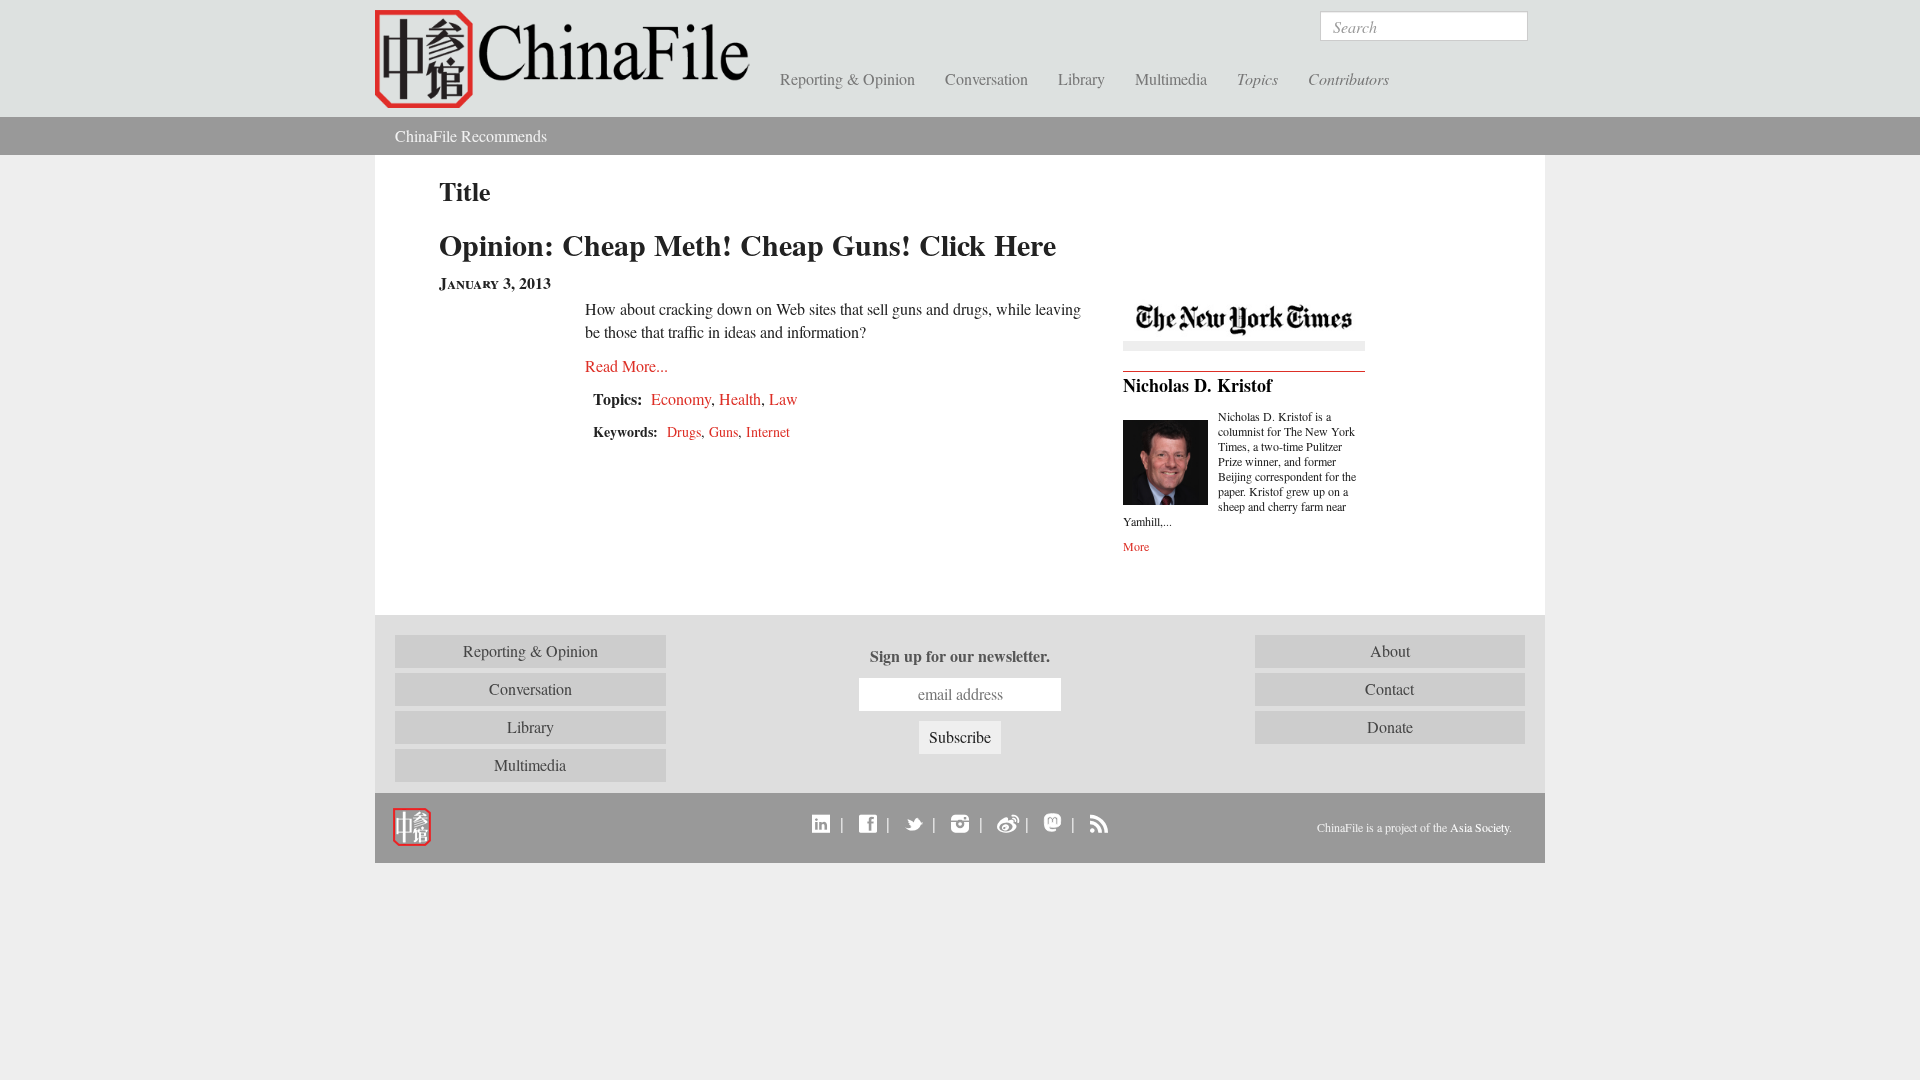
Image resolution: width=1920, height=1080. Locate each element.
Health (740, 398)
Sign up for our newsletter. (960, 656)
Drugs (684, 431)
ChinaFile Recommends (471, 135)
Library (1081, 78)
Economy (681, 398)
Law (783, 398)
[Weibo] (1006, 823)
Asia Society (1479, 827)
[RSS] (1098, 823)
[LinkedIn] (821, 823)
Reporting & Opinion (847, 78)
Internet (768, 431)
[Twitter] (913, 823)
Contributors (1348, 78)
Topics (1257, 78)
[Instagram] (959, 823)
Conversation (986, 78)
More (1136, 546)
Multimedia (1171, 78)
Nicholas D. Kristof (1197, 385)
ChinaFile (570, 60)
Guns (723, 431)
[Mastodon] (1052, 823)
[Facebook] (867, 823)
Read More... (626, 365)
